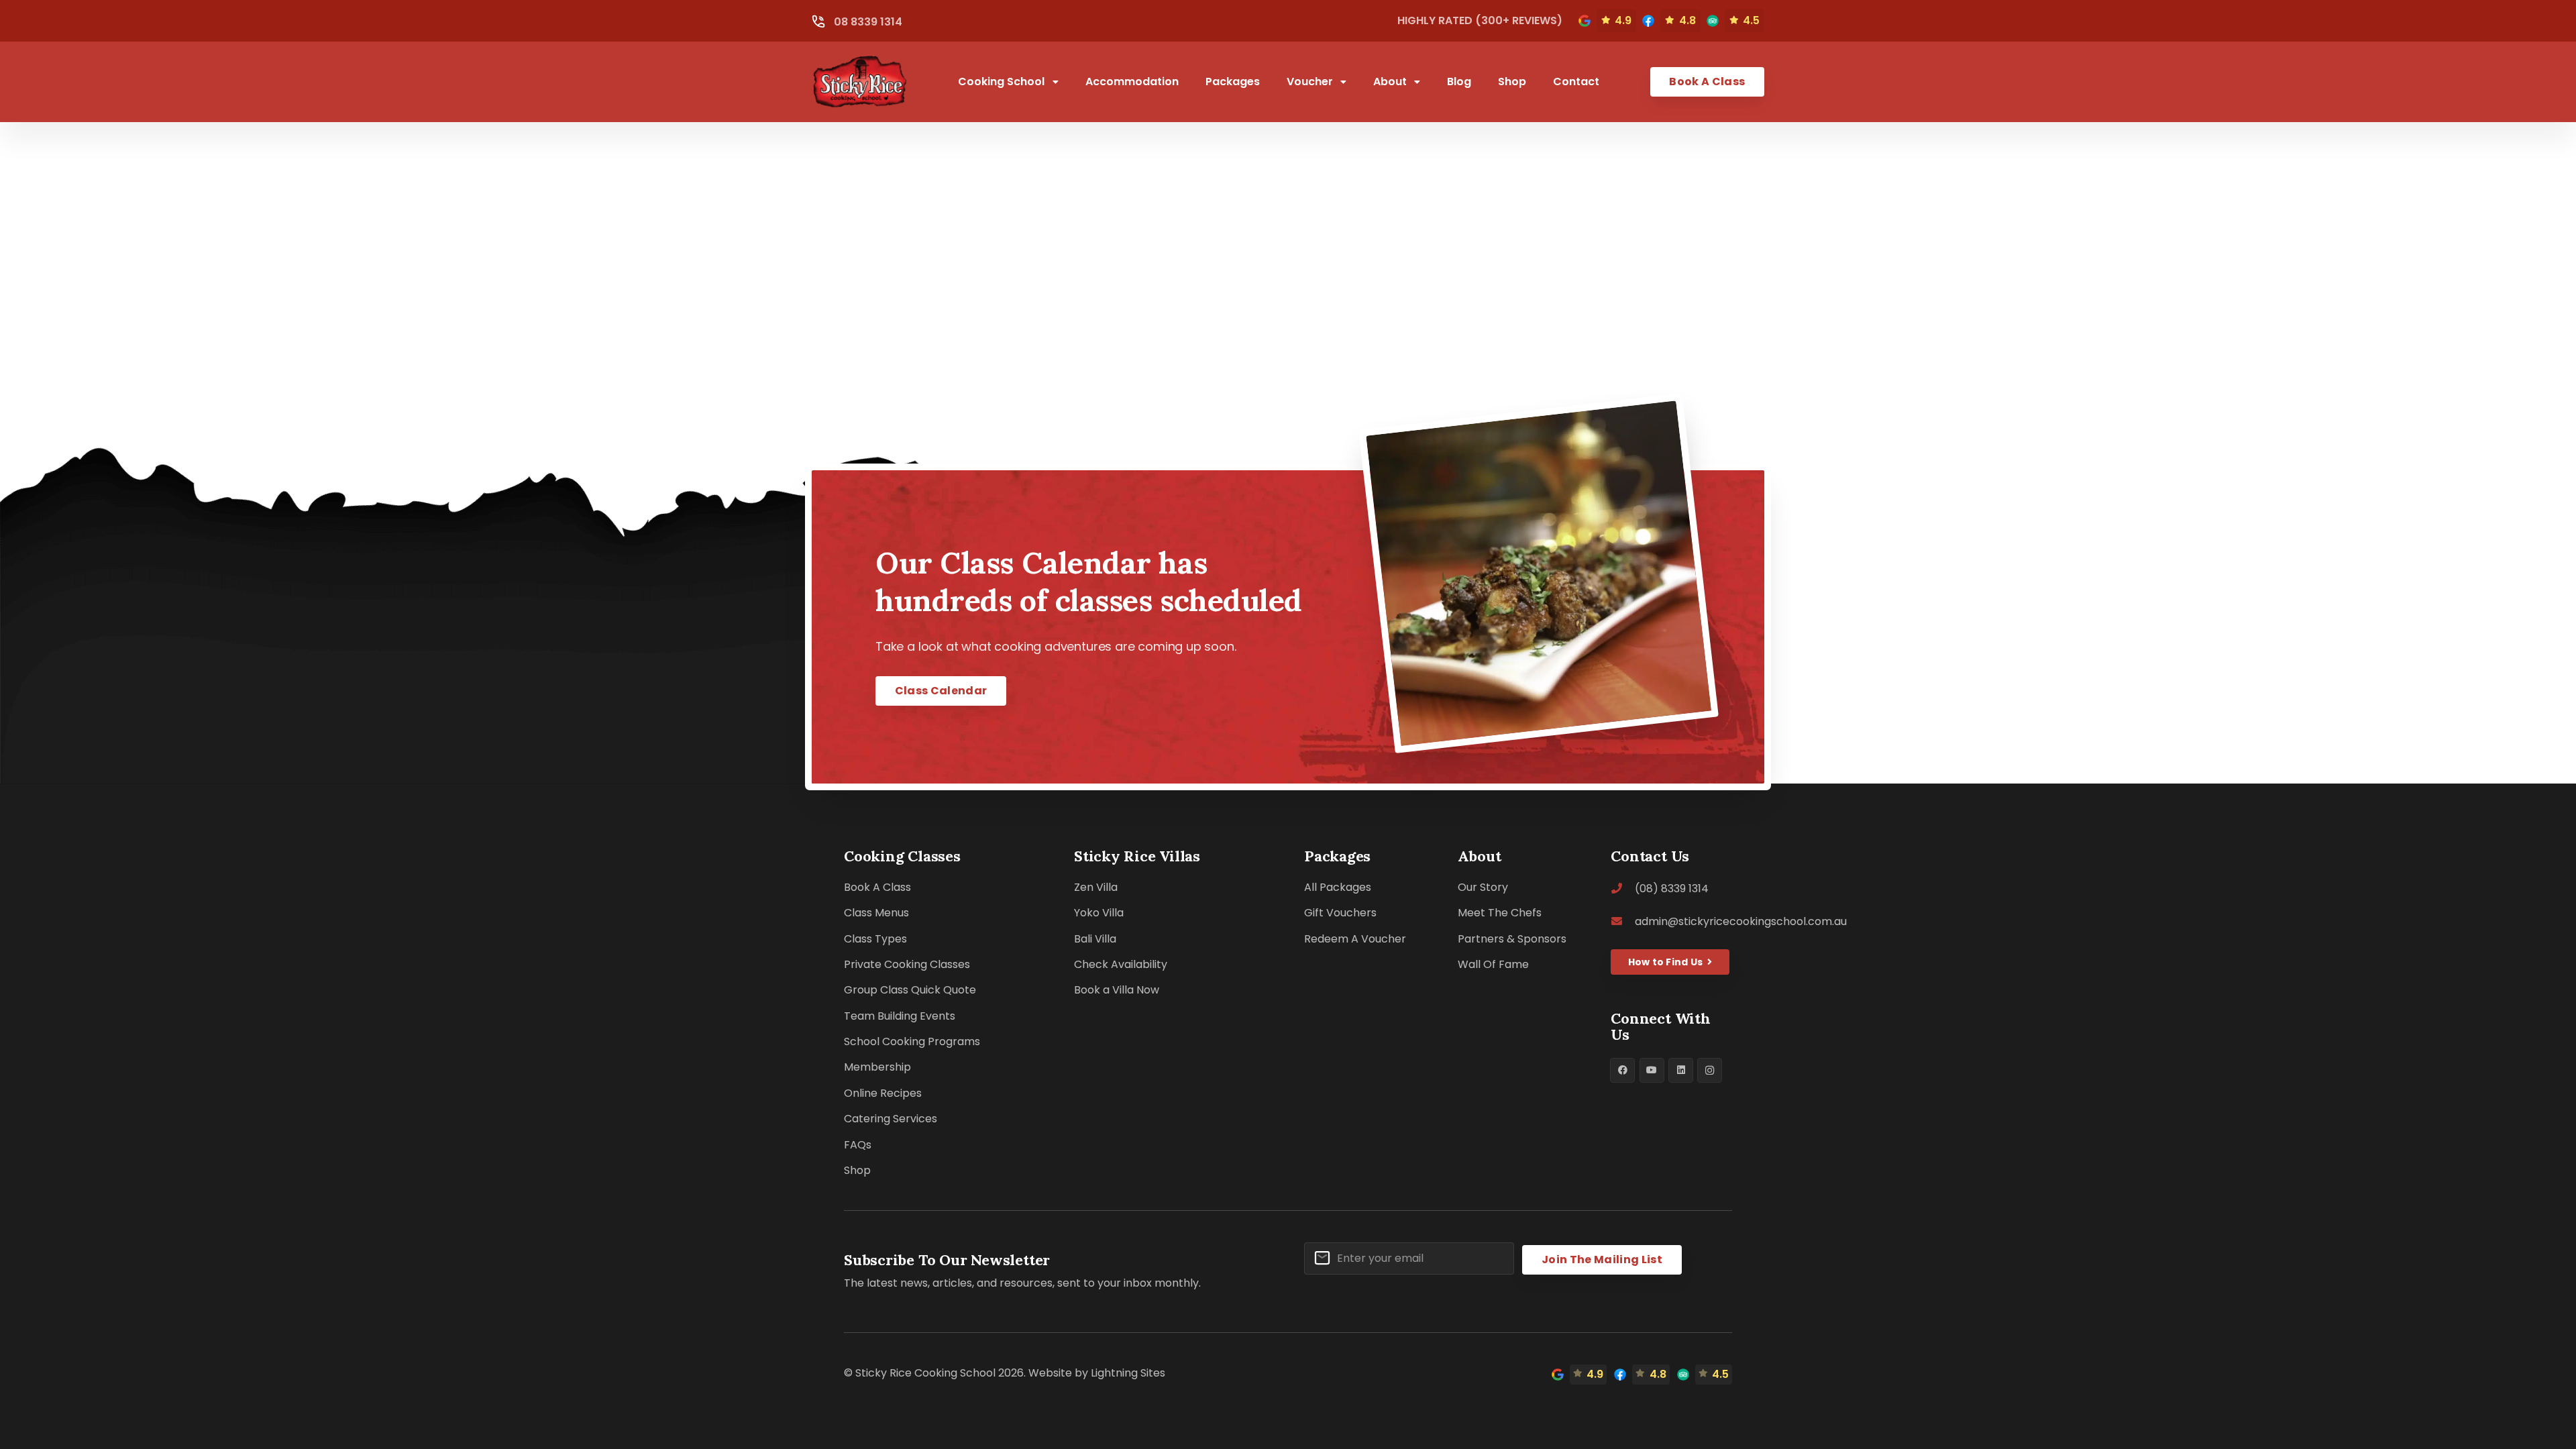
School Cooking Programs (912, 1041)
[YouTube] (1652, 1070)
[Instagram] (1710, 1070)
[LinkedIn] (1681, 1070)
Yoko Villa (1099, 913)
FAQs (858, 1145)
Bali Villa (1095, 939)
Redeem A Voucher (1355, 939)
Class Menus (876, 913)
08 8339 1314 (868, 22)
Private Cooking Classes (907, 964)
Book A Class (877, 887)
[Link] (1585, 21)
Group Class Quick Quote (910, 990)
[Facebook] (1622, 1070)
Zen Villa (1096, 887)
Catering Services (891, 1119)
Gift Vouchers (1340, 913)
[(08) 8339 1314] (1623, 889)
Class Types (875, 939)
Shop (857, 1170)
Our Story (1483, 887)
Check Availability (1121, 964)
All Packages (1338, 887)
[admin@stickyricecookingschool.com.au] (1623, 921)
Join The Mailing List (1602, 1259)
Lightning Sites (1128, 1373)
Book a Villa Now (1117, 990)
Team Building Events (900, 1016)
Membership (877, 1067)
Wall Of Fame (1493, 964)
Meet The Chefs (1500, 913)
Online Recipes (883, 1093)
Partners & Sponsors (1512, 939)
